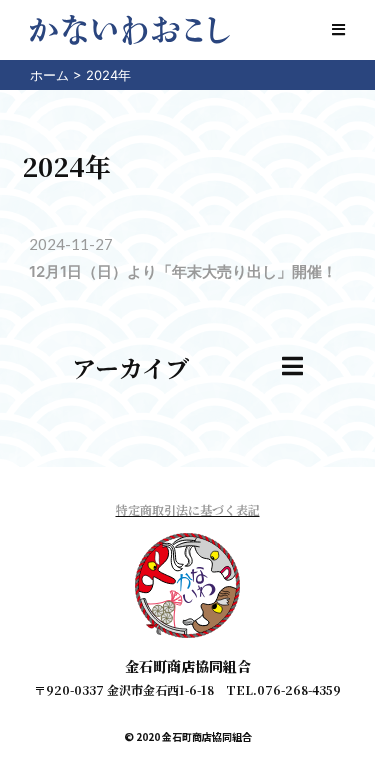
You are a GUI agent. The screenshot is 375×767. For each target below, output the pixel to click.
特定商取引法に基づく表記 (188, 509)
